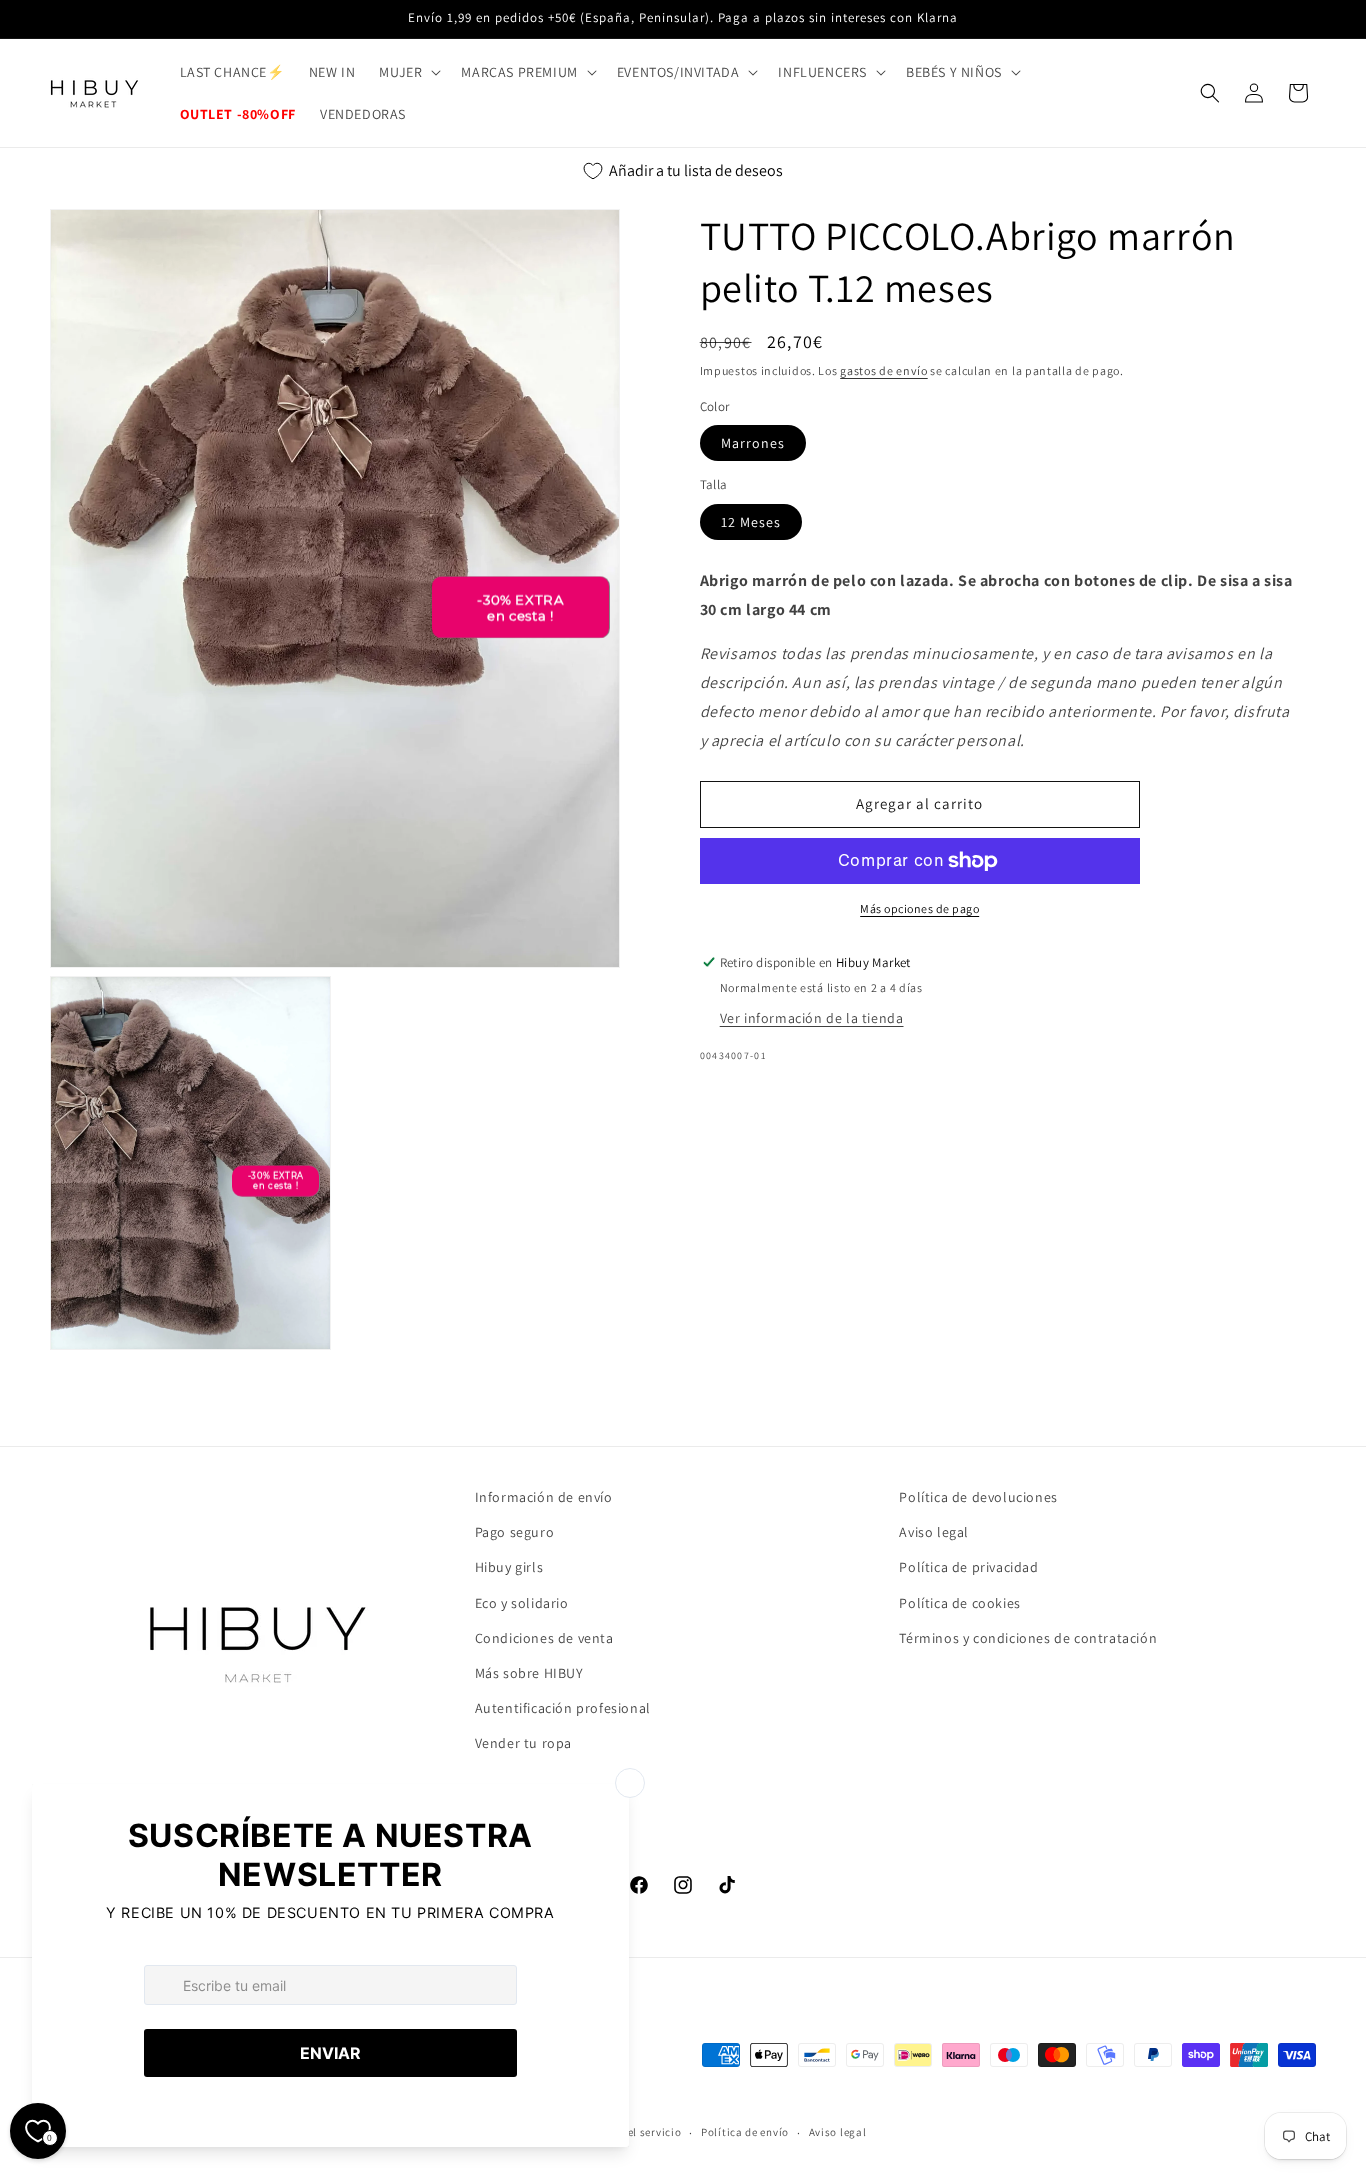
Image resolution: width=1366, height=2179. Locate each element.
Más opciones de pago (919, 908)
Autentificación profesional (563, 1708)
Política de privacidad (968, 1567)
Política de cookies (959, 1603)
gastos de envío (884, 370)
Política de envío (745, 2132)
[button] (408, 72)
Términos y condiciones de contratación (1028, 1638)
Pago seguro (515, 1532)
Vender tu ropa (523, 1743)
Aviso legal (934, 1532)
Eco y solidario (522, 1603)
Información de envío (544, 1497)
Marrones (753, 443)
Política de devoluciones (978, 1497)
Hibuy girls (509, 1567)
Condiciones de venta (544, 1638)
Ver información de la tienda (812, 1018)
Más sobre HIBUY (529, 1673)
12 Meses (751, 522)
